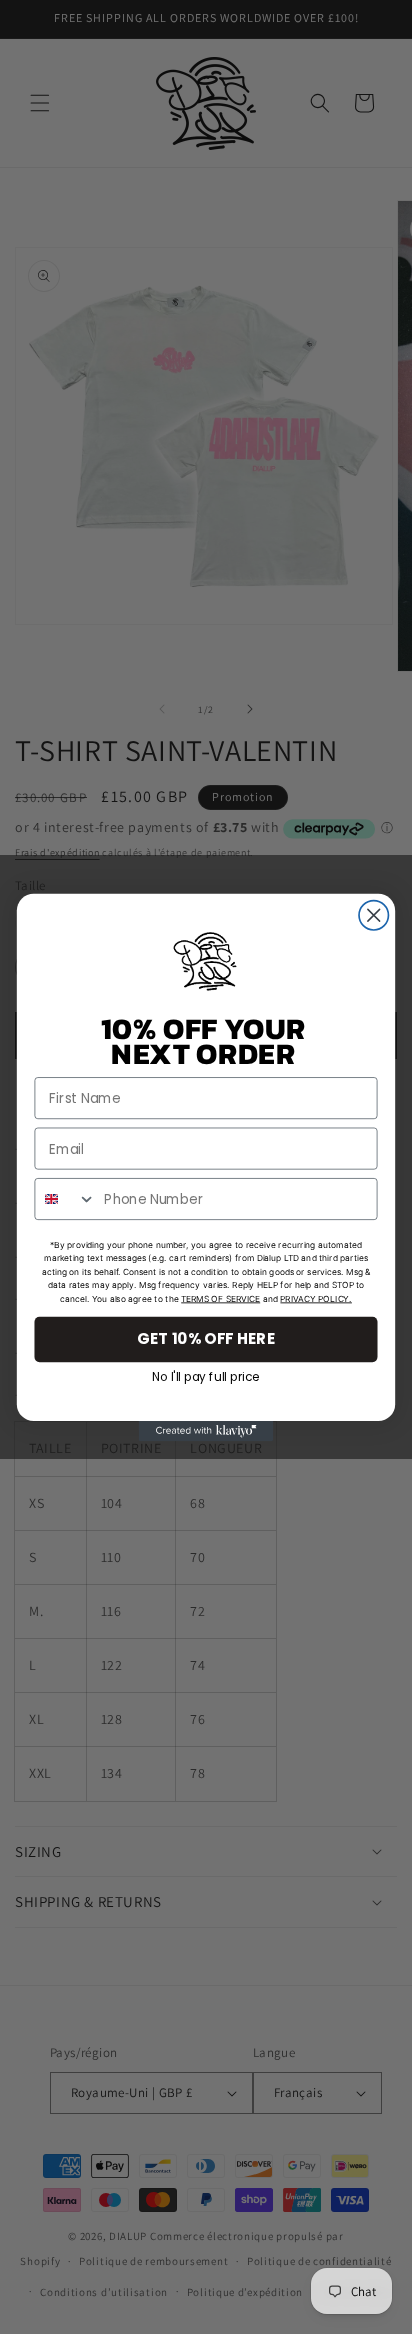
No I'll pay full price (206, 1374)
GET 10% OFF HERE (206, 1338)
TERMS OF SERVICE (220, 1298)
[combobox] (65, 1198)
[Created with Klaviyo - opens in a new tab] (206, 1431)
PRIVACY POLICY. (315, 1298)
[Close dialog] (373, 914)
